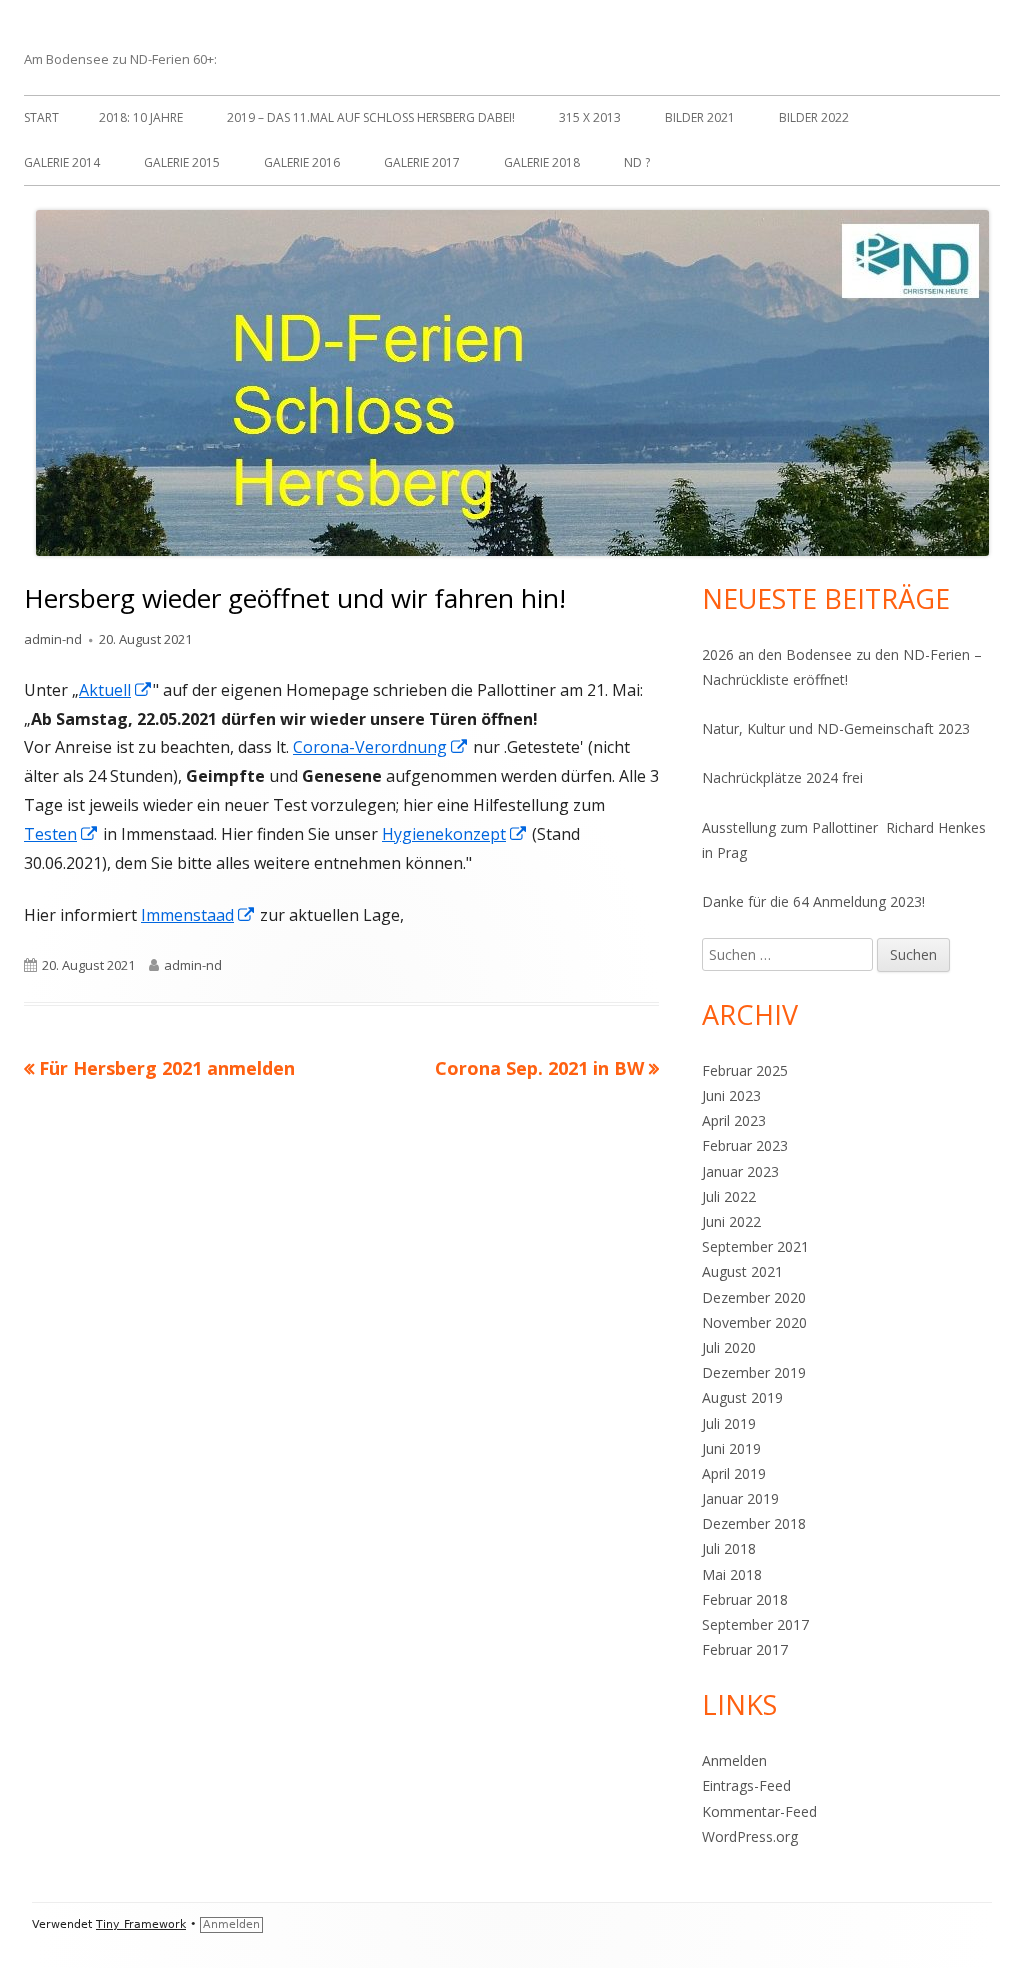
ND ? (637, 162)
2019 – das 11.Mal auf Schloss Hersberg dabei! (371, 117)
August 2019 (742, 1397)
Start (41, 117)
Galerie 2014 (62, 162)
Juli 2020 (729, 1347)
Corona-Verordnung (381, 747)
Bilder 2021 (700, 117)
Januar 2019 (740, 1498)
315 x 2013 (590, 117)
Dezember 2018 (754, 1523)
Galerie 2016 (302, 162)
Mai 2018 (732, 1574)
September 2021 (755, 1246)
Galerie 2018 (542, 162)
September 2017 (755, 1624)
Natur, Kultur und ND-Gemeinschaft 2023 (836, 728)
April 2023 (734, 1120)
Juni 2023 (731, 1095)
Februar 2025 (745, 1070)
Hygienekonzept (455, 834)
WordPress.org (750, 1836)
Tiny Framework (141, 1924)
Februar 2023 (745, 1145)
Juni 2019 (731, 1448)
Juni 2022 (731, 1221)
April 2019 (734, 1473)
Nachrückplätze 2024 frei (782, 777)
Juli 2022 (729, 1196)
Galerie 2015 (182, 162)
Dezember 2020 (754, 1297)
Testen (61, 834)
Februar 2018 (745, 1599)
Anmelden (734, 1760)
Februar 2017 (745, 1649)
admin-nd (53, 639)
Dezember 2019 (754, 1372)
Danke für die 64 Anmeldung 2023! (813, 901)
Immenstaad (198, 915)
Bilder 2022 (814, 117)
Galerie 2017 (422, 162)
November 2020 (754, 1322)
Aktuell (116, 690)
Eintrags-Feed (746, 1785)
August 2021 (742, 1271)
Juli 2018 (729, 1548)
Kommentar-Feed (759, 1811)
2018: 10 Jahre (141, 117)
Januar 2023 (740, 1171)
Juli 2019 (729, 1423)
